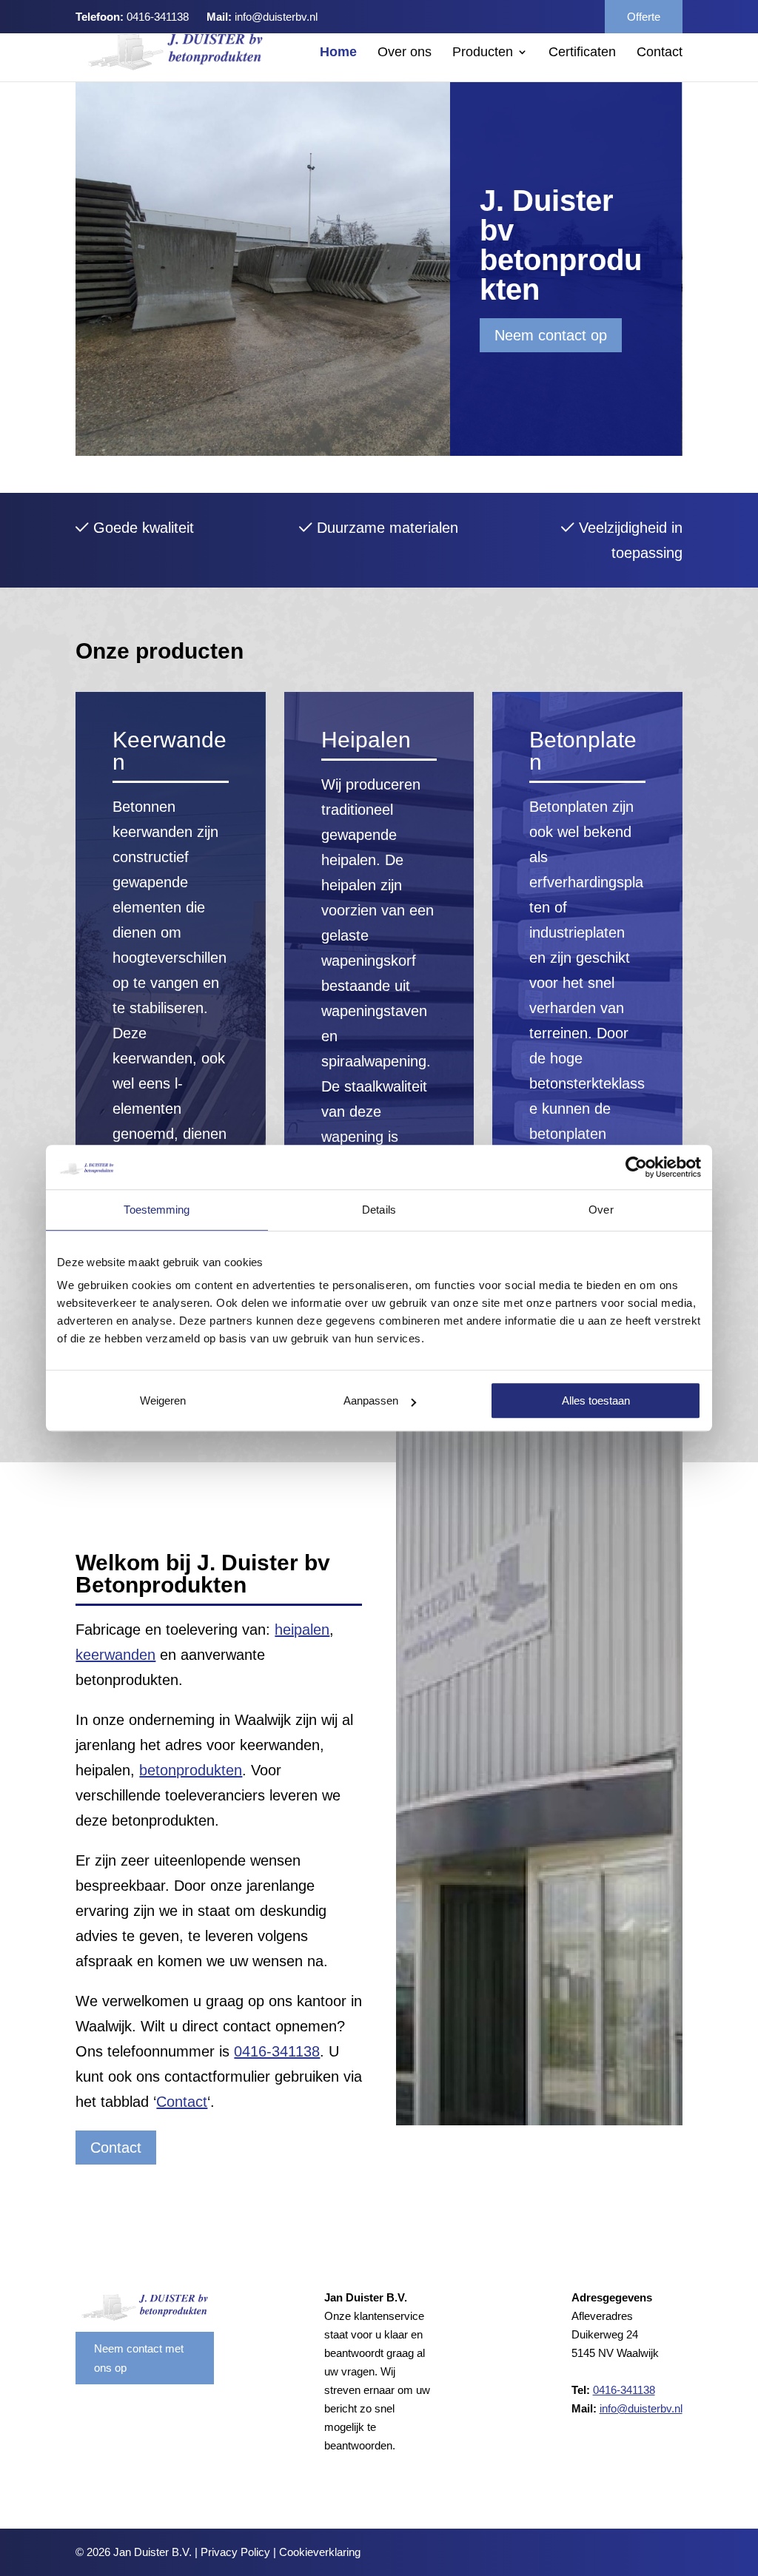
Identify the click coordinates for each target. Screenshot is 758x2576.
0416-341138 (158, 17)
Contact (660, 53)
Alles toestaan (596, 1400)
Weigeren (163, 1400)
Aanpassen (371, 1400)
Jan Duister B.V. (152, 2552)
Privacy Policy (235, 2552)
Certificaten (582, 53)
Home (338, 53)
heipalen (302, 1630)
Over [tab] (601, 1210)
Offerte (644, 17)
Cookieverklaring (320, 2552)
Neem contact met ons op (139, 2358)
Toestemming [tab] (157, 1210)
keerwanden (115, 1655)
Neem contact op (551, 335)
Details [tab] (379, 1210)
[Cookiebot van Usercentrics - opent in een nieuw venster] (636, 1167)
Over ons (405, 53)
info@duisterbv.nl (276, 17)
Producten (483, 53)
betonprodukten (191, 1770)
